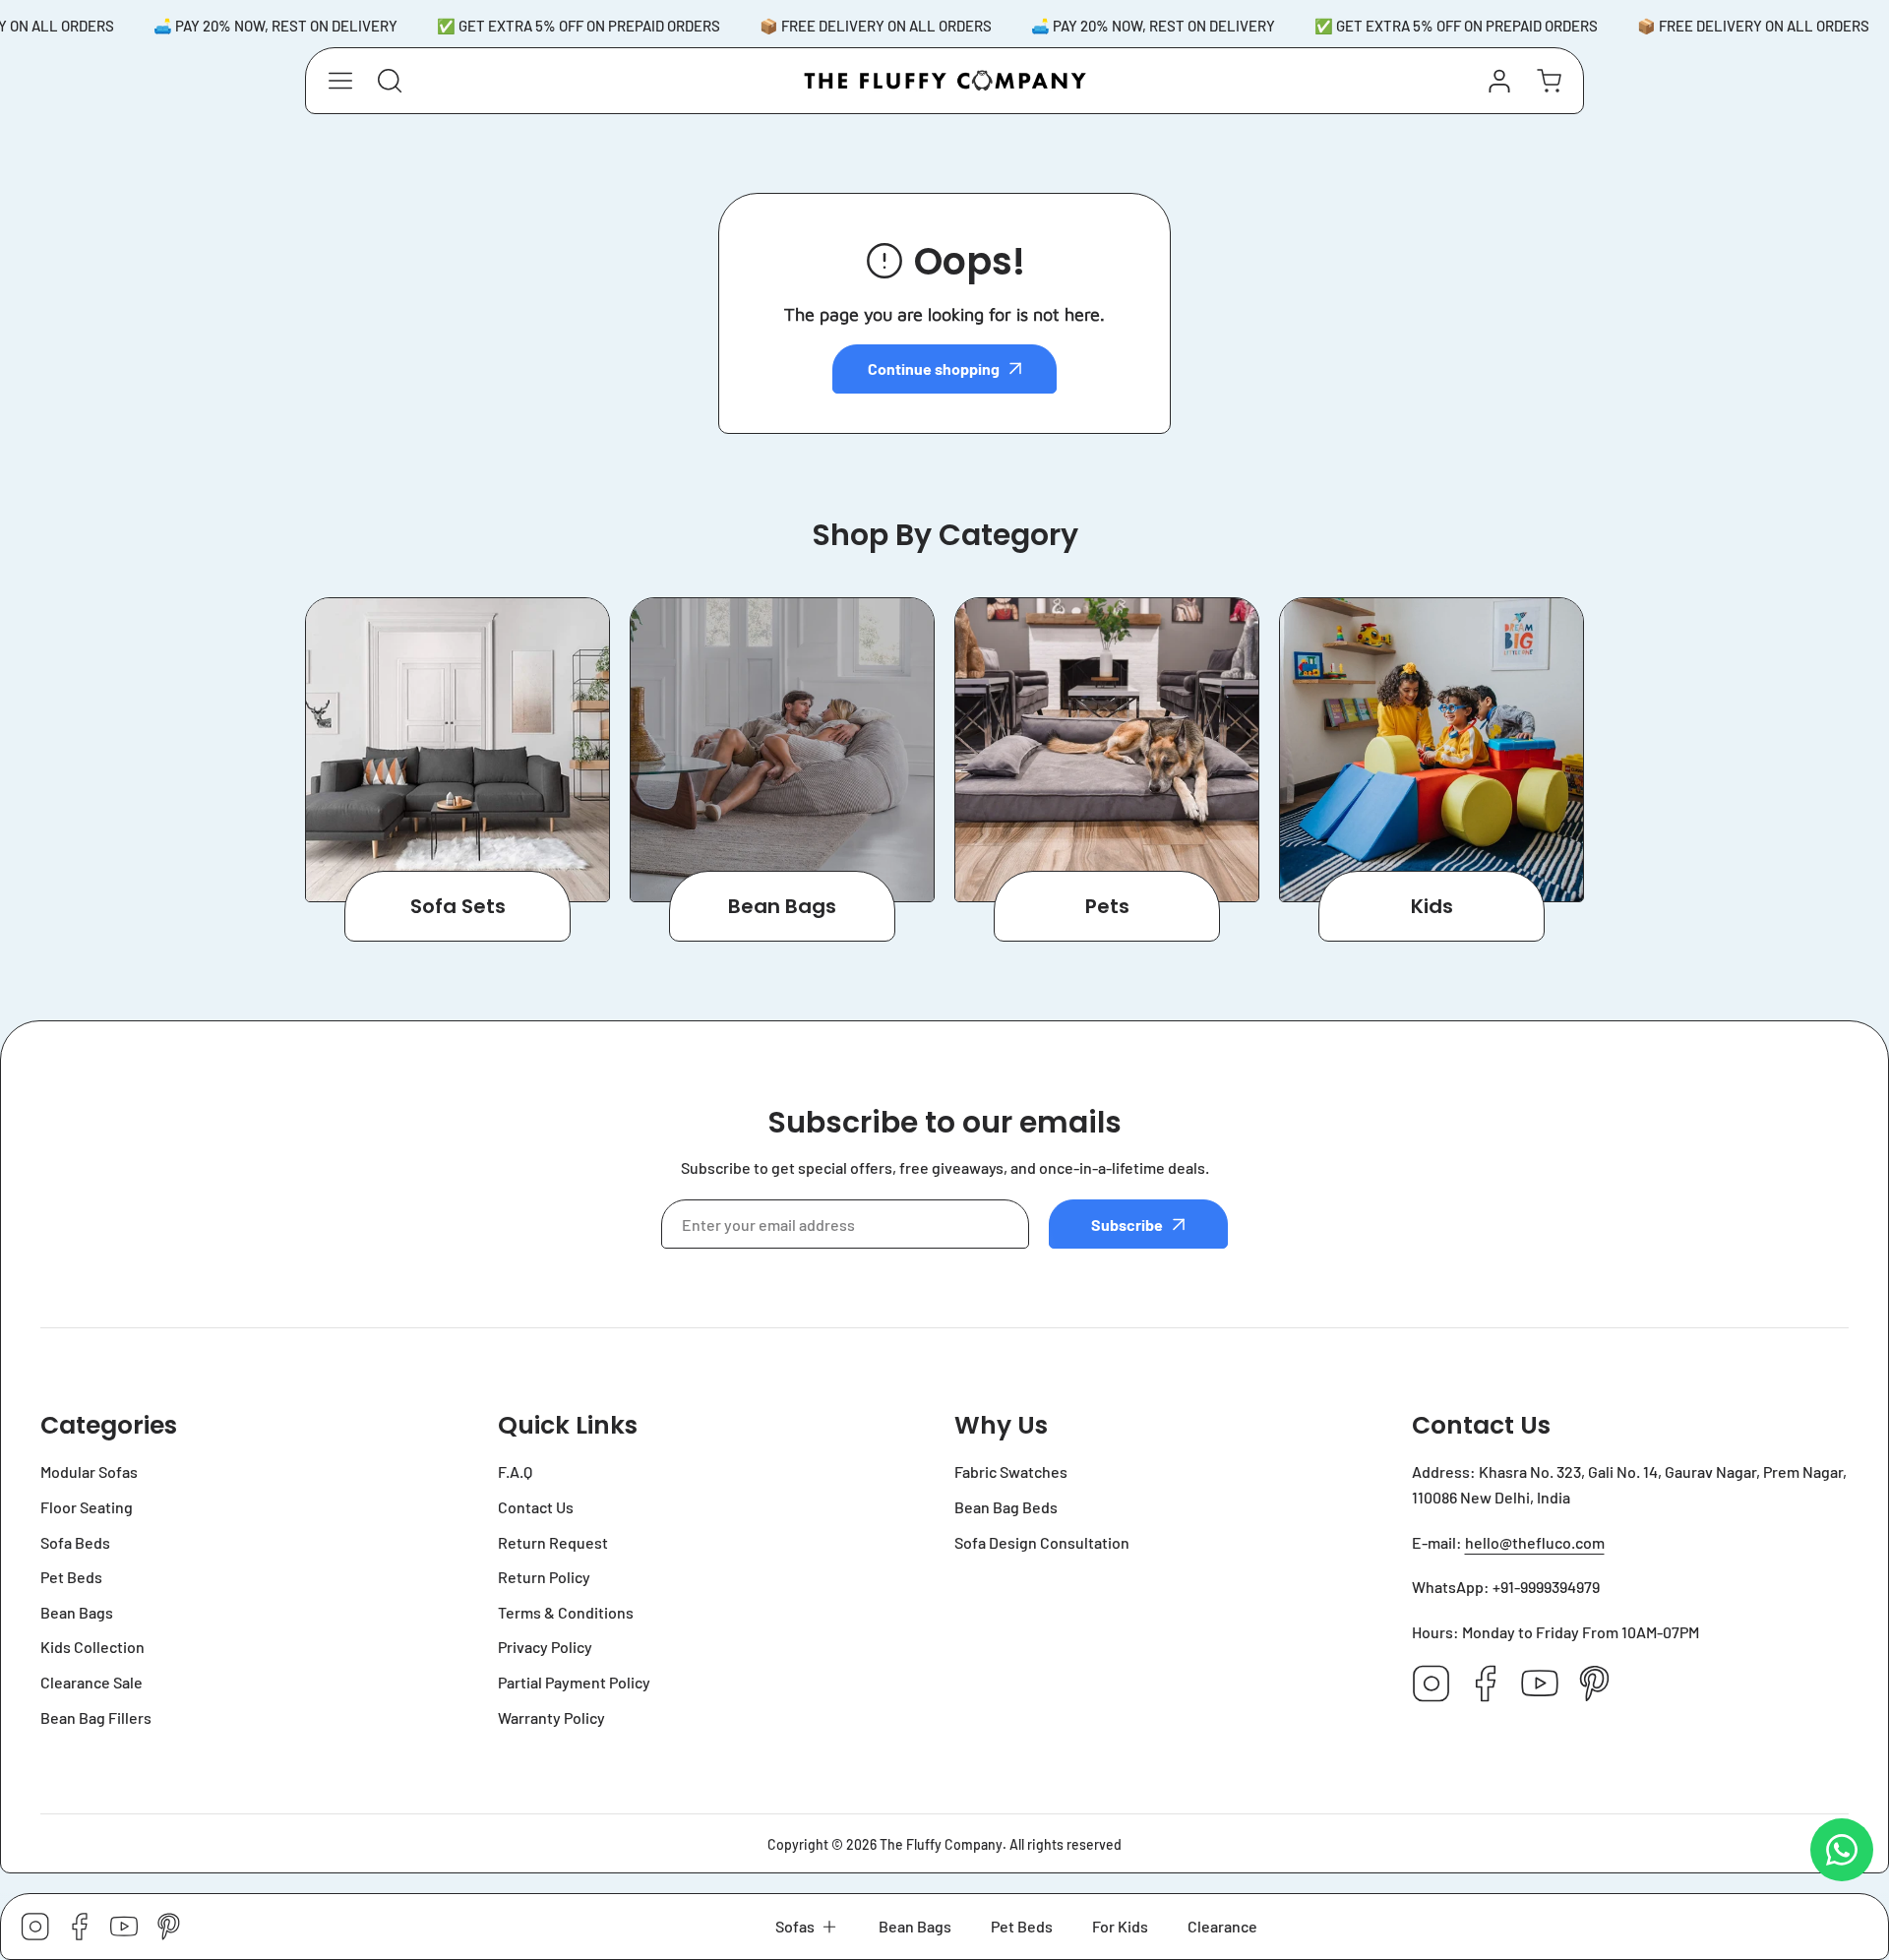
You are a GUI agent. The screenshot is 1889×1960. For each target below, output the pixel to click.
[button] (807, 1927)
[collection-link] (457, 750)
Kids (1432, 906)
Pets (1107, 906)
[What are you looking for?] (390, 81)
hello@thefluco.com (1535, 1542)
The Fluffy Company (941, 1844)
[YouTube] (1540, 1685)
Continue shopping (934, 368)
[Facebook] (1486, 1685)
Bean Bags (782, 906)
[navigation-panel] (340, 81)
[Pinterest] (1594, 1685)
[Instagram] (1432, 1685)
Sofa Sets (458, 906)
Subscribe (1127, 1225)
